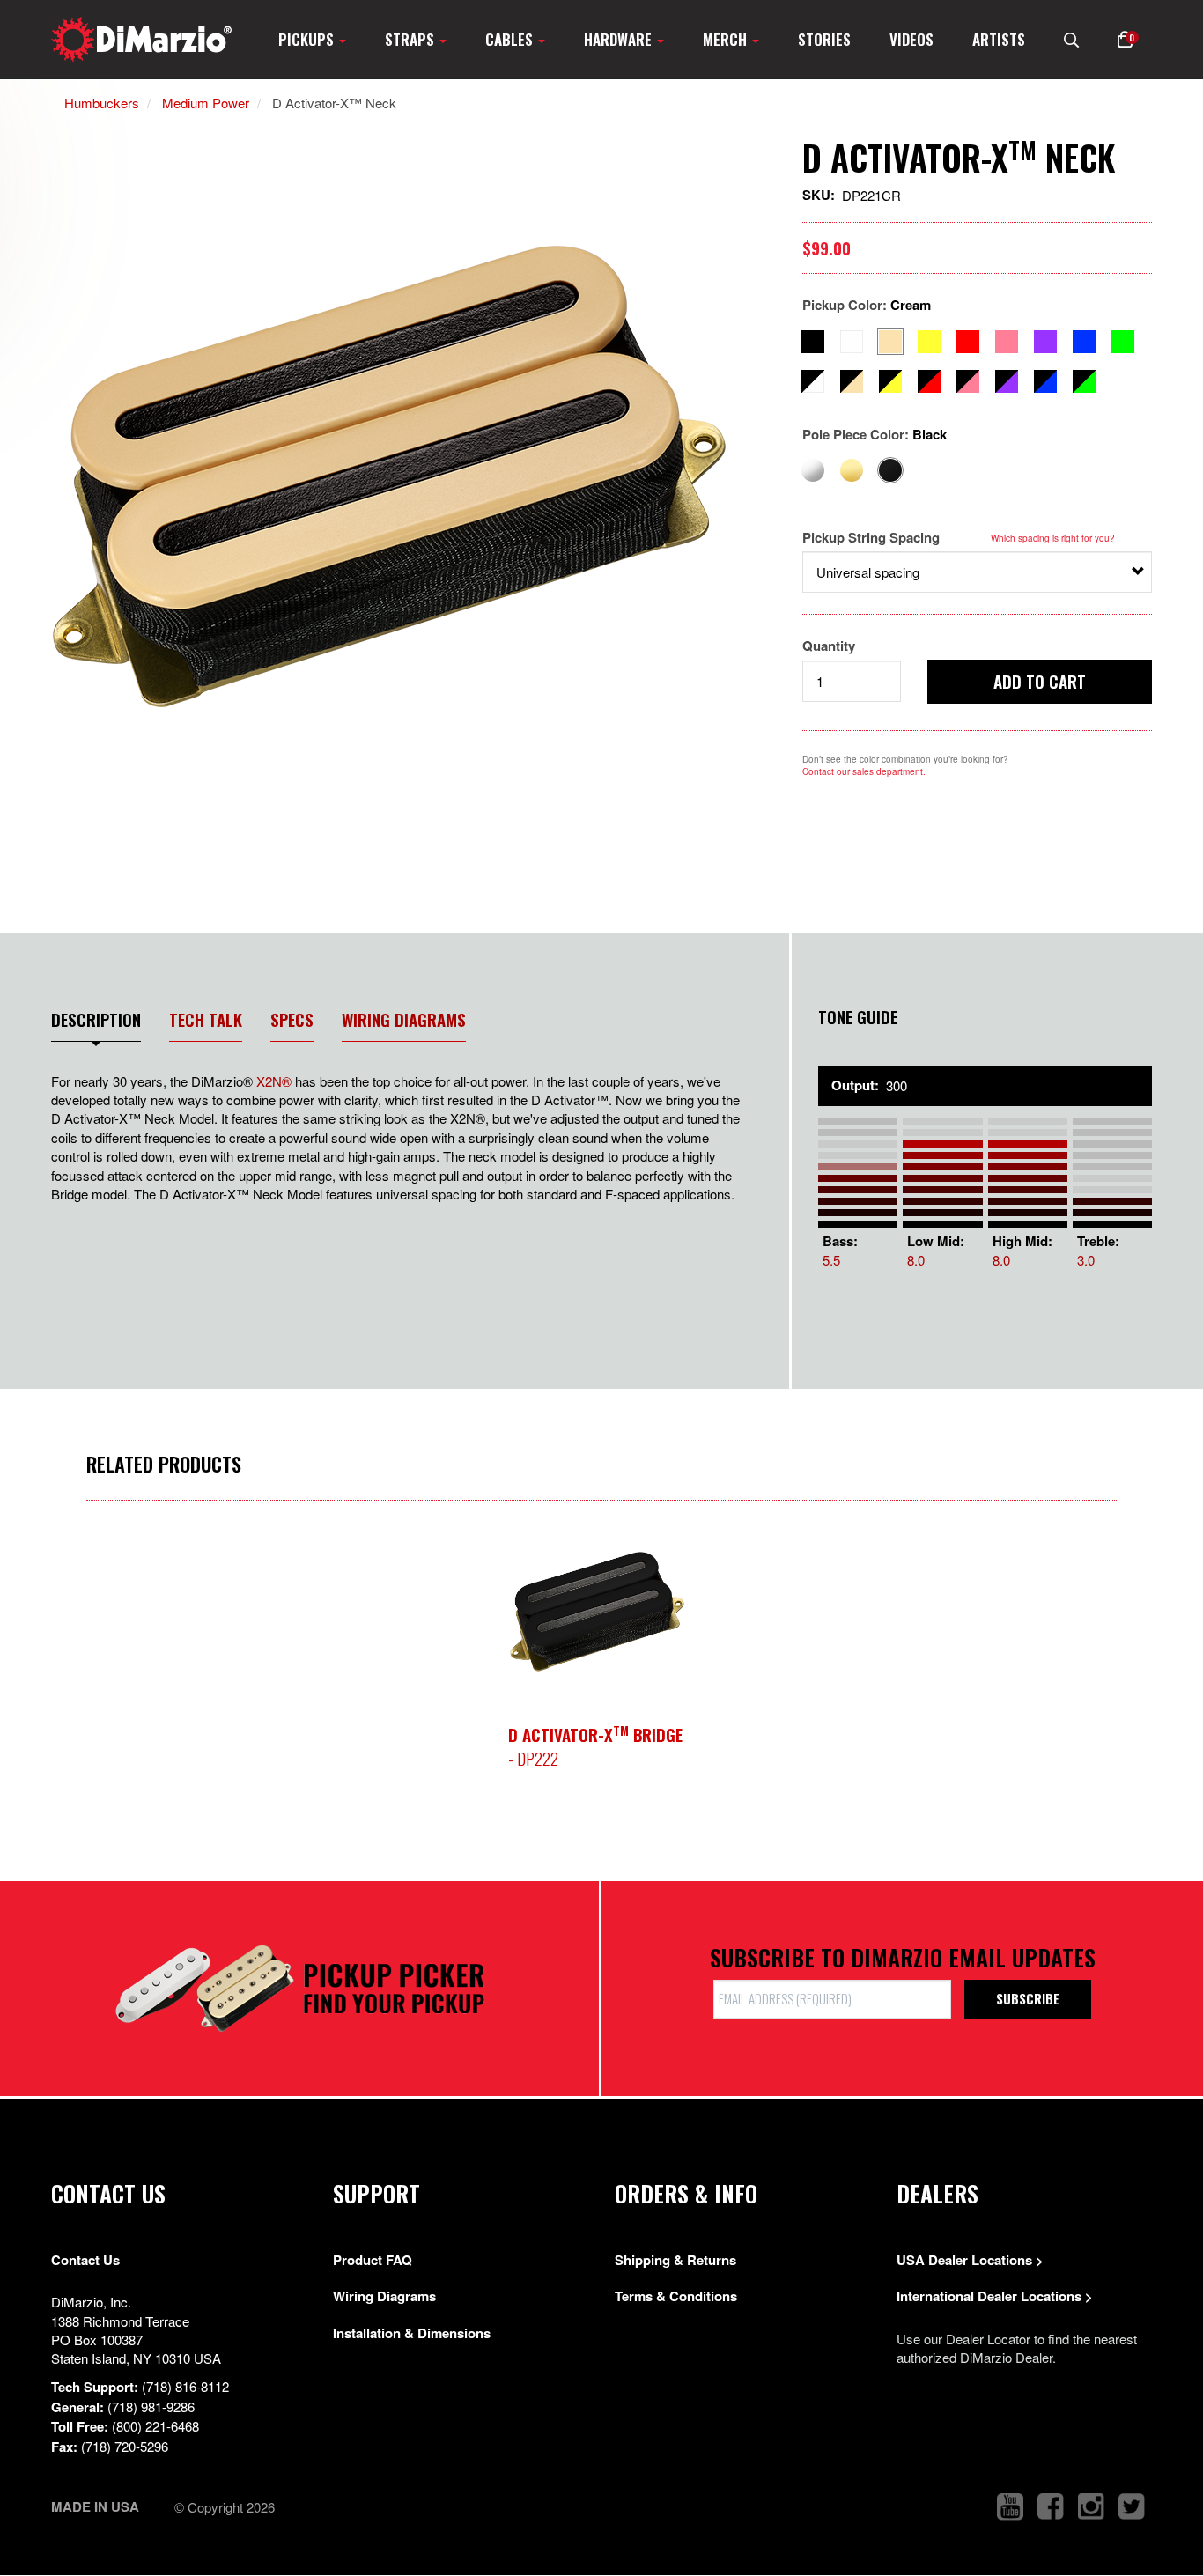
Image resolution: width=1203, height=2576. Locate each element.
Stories (824, 39)
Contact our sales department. (864, 771)
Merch (727, 39)
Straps (411, 39)
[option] (395, 476)
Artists (999, 39)
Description (96, 1019)
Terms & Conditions (676, 2296)
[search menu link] (1071, 39)
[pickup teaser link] (597, 1612)
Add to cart (1040, 681)
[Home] (141, 39)
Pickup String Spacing (871, 538)
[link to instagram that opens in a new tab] (1091, 2507)
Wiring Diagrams (404, 1019)
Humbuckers (102, 103)
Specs (292, 1019)
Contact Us (85, 2260)
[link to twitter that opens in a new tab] (1132, 2507)
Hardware (620, 39)
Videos (911, 39)
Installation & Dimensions (412, 2333)
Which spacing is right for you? (1053, 538)
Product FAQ (373, 2260)
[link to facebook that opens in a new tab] (1051, 2507)
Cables (511, 39)
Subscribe (1028, 1998)
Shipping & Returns (675, 2260)
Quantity (829, 646)
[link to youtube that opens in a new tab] (1010, 2507)
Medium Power (206, 103)
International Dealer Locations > (995, 2296)
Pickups (308, 39)
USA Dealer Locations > (970, 2260)
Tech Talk (206, 1019)
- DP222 (595, 1746)
